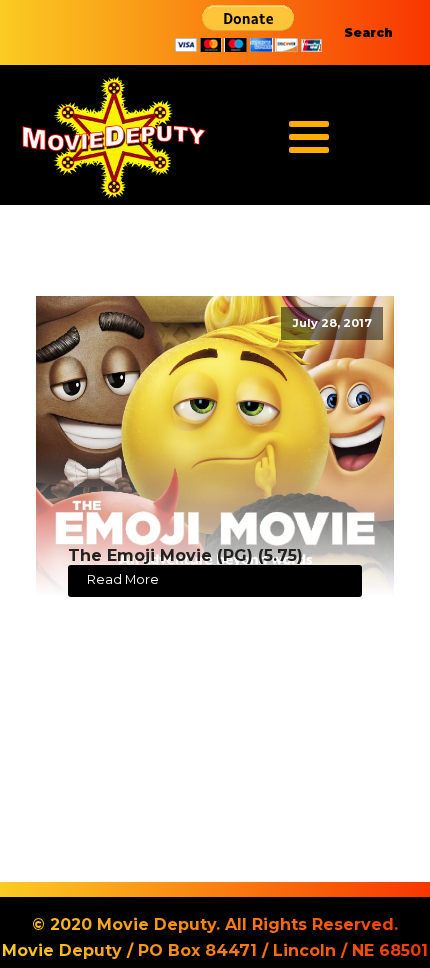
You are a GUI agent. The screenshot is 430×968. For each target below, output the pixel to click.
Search (368, 32)
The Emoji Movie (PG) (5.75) (185, 555)
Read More (123, 579)
